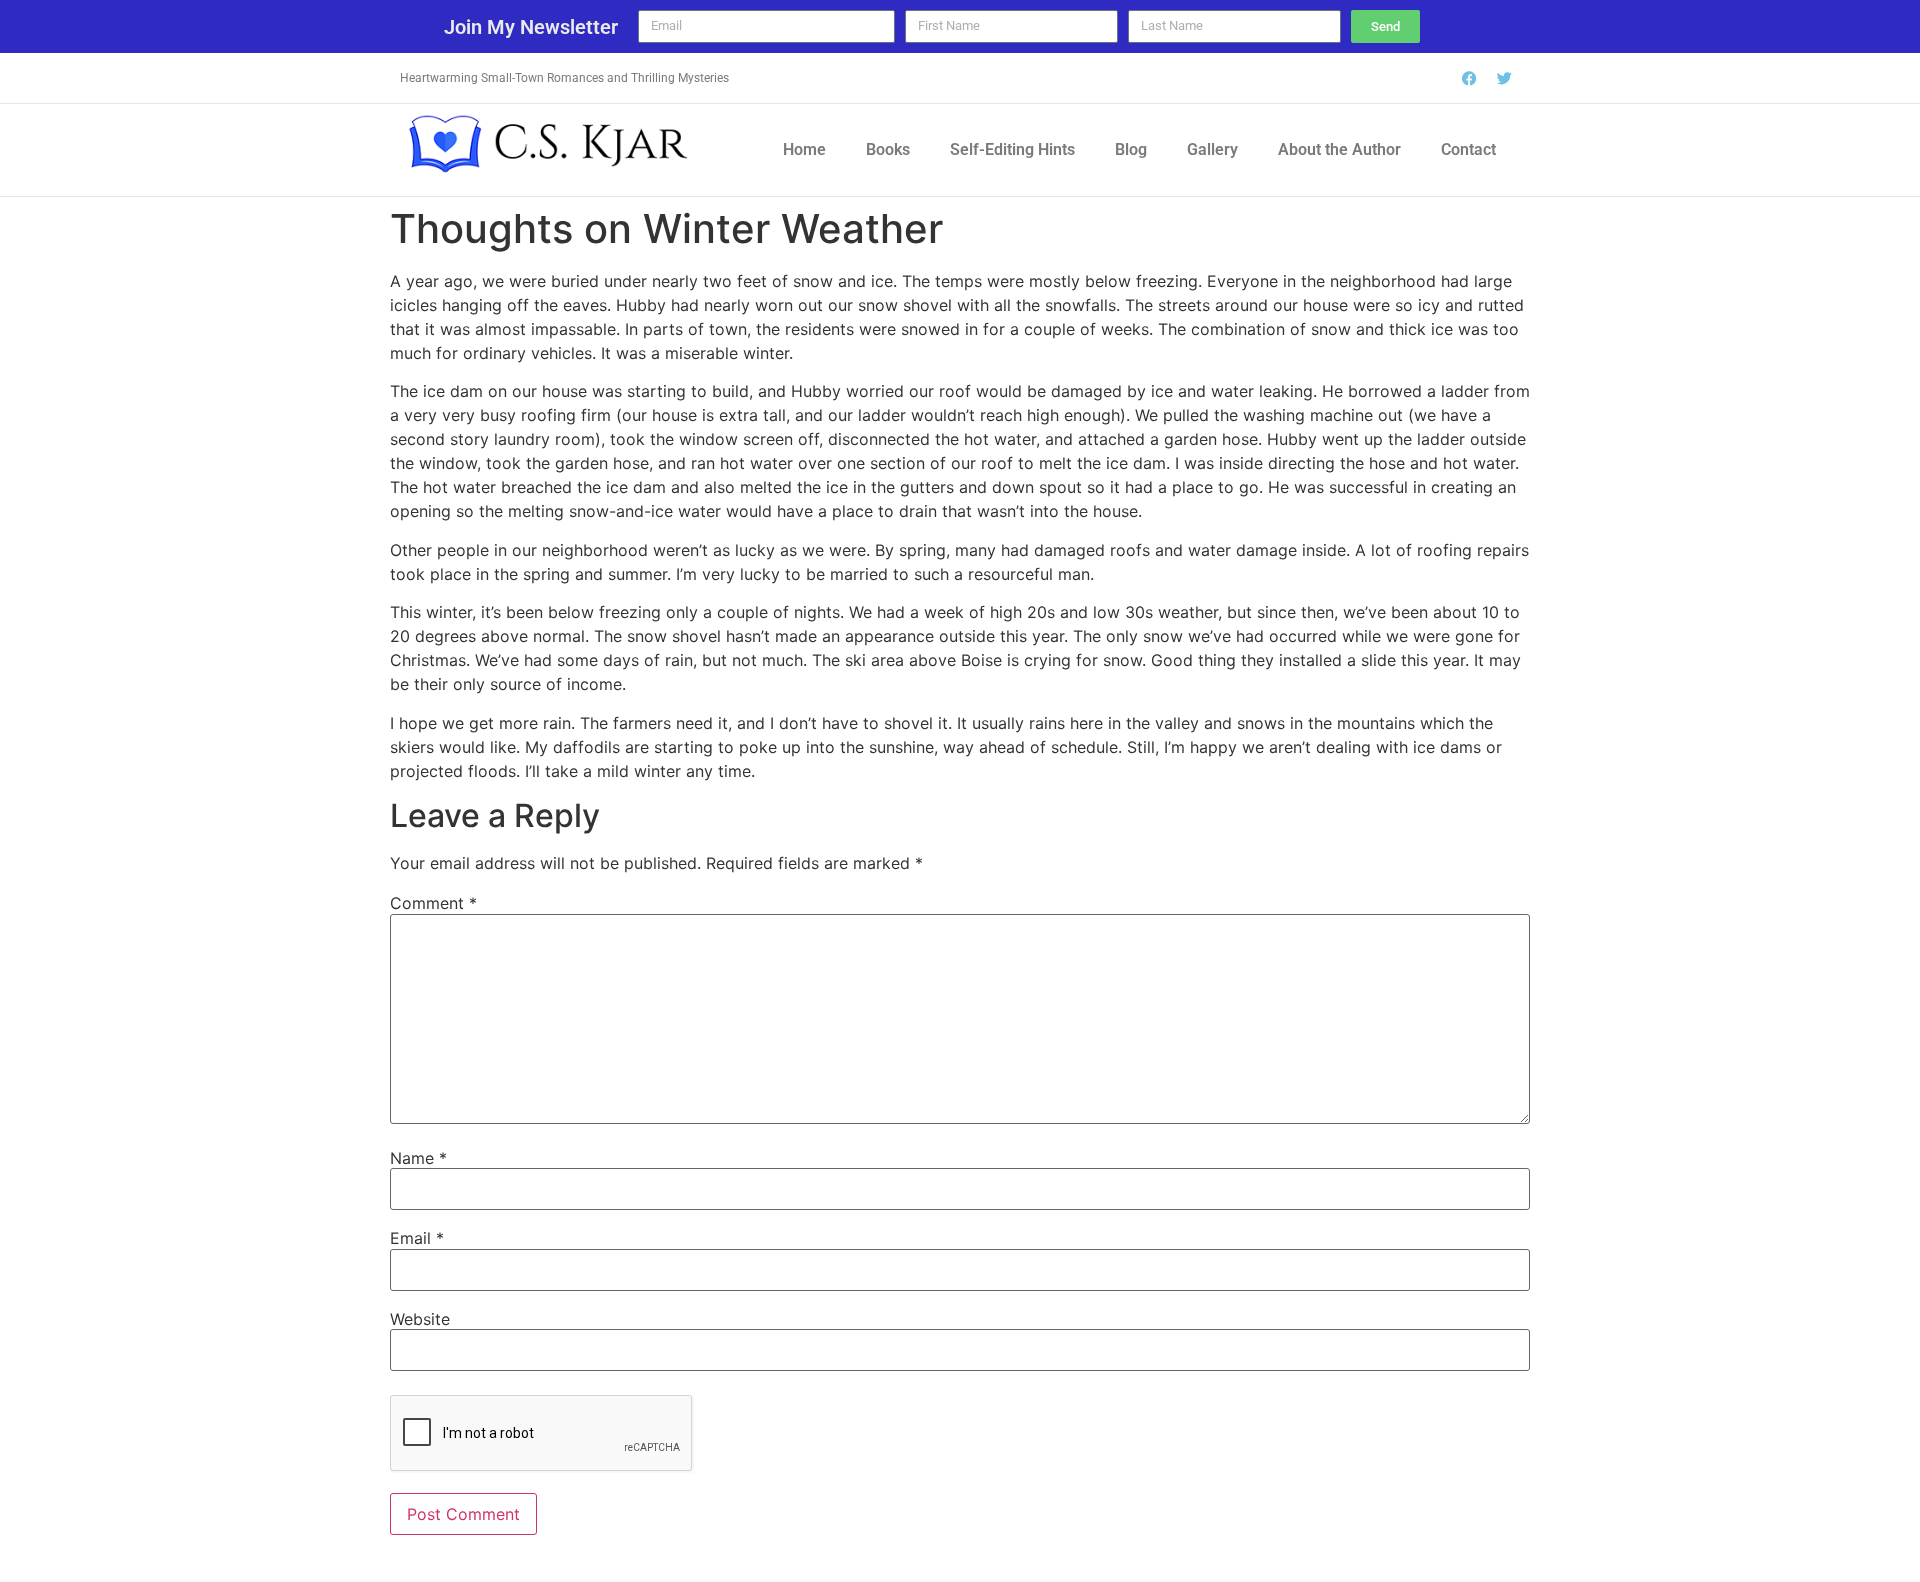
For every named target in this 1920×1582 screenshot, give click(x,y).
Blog (1131, 149)
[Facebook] (1470, 78)
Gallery (1212, 149)
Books (888, 149)
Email (417, 1238)
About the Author (1339, 149)
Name (418, 1158)
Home (804, 149)
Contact (1468, 149)
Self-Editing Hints (1012, 149)
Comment (433, 903)
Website (420, 1319)
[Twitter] (1505, 78)
